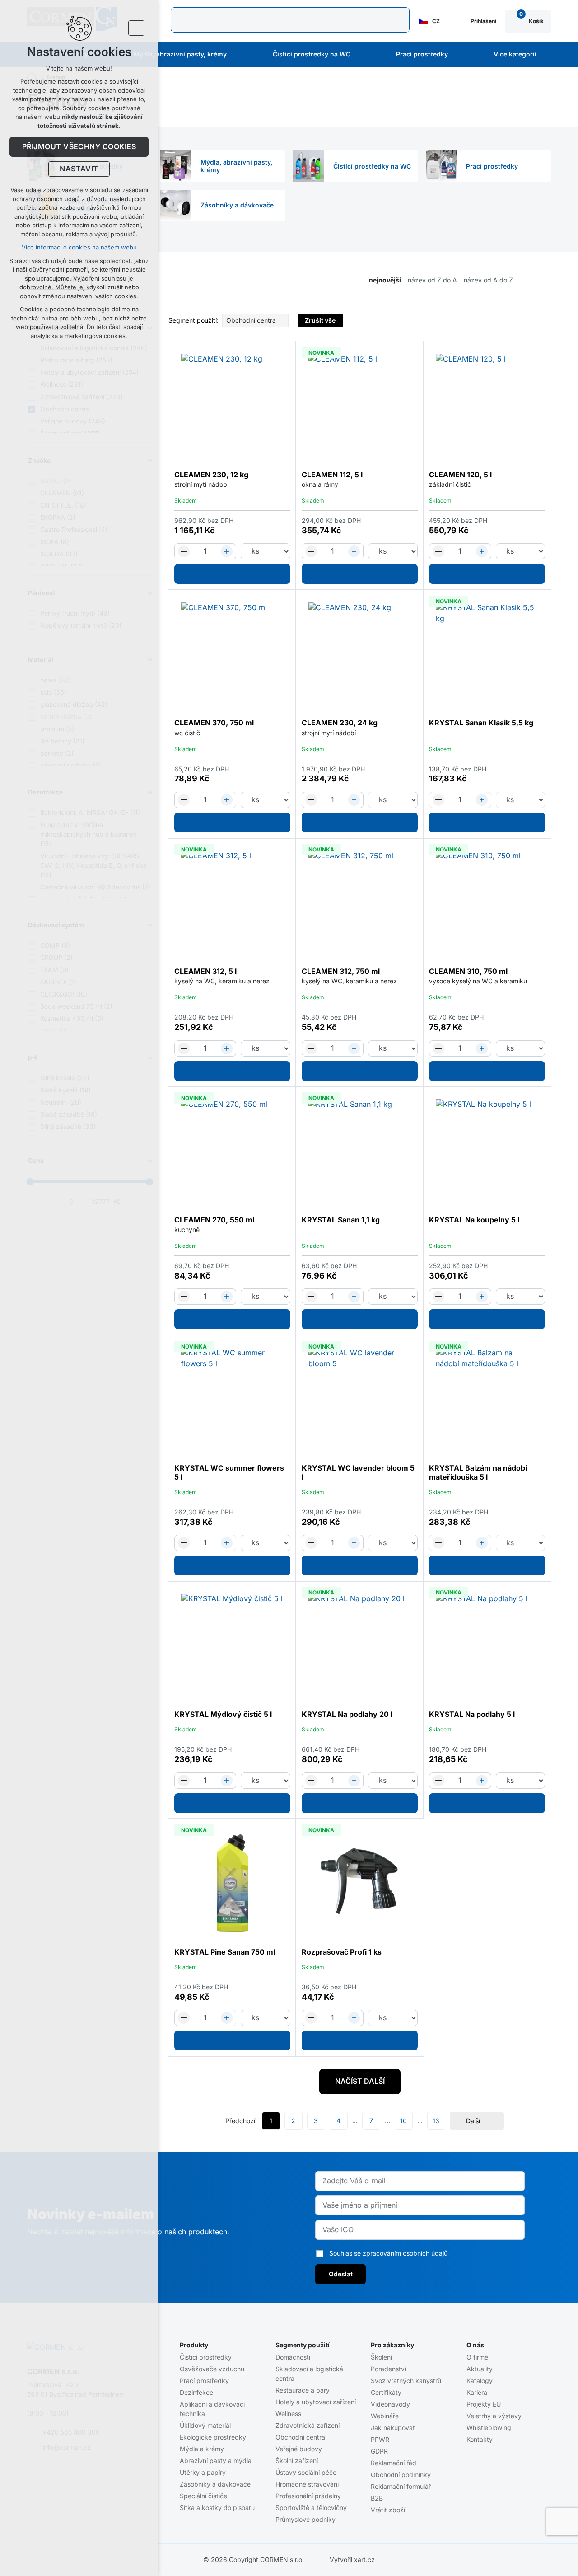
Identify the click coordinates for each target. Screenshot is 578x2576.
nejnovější (385, 280)
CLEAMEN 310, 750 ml (468, 972)
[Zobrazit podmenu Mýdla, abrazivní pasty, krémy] (239, 55)
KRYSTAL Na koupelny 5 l (474, 1220)
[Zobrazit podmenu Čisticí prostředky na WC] (363, 55)
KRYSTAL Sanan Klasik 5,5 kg (481, 723)
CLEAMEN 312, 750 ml (341, 972)
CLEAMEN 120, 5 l (460, 475)
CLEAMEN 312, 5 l (205, 972)
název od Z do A (432, 280)
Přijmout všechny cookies (79, 147)
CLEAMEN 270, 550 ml (214, 1220)
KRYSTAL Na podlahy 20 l (347, 1715)
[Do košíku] (232, 574)
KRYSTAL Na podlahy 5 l (472, 1715)
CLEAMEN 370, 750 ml (214, 723)
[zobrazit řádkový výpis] (546, 281)
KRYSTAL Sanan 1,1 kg (341, 1220)
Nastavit (79, 169)
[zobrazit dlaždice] (533, 281)
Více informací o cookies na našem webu (79, 247)
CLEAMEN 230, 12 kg (211, 475)
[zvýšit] (227, 551)
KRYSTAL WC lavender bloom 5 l (358, 1473)
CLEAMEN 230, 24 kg (340, 723)
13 (436, 2121)
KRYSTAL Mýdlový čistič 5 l (223, 1715)
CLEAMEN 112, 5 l (332, 475)
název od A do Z (488, 280)
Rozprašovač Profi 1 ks (342, 1952)
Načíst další (360, 2082)
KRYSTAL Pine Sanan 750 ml (225, 1952)
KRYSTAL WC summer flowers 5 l (229, 1473)
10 (403, 2121)
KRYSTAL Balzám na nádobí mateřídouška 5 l (478, 1473)
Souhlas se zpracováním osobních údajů (388, 2253)
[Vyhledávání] (290, 20)
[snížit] (184, 551)
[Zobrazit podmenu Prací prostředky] (460, 55)
